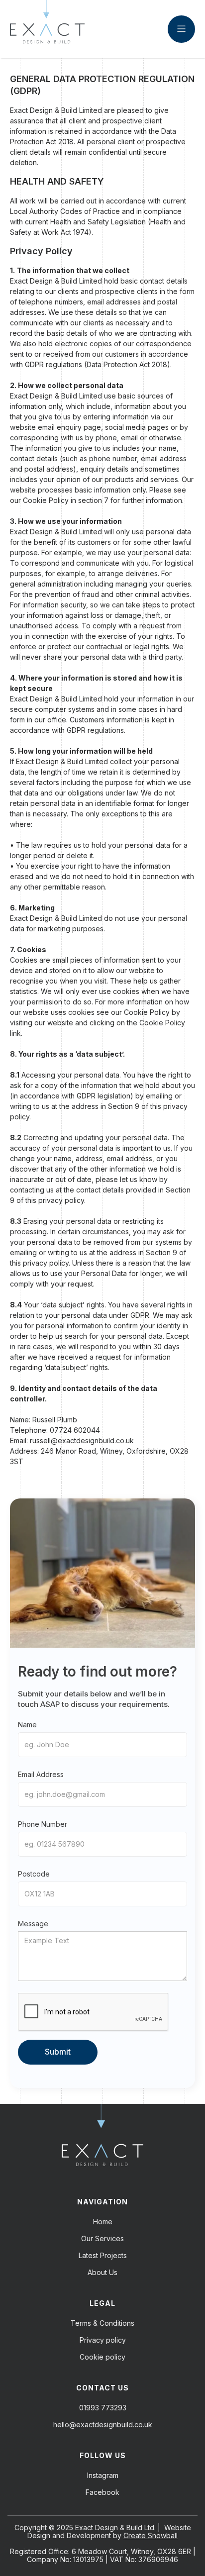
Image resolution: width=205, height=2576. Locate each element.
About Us (102, 2273)
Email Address (41, 1774)
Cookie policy (102, 2357)
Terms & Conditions (102, 2323)
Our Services (102, 2239)
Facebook (102, 2492)
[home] (47, 29)
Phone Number (43, 1824)
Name (27, 1725)
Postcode (34, 1874)
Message (33, 1924)
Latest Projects (103, 2256)
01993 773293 (103, 2408)
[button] (181, 29)
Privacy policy (103, 2340)
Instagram (103, 2476)
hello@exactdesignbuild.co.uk (103, 2425)
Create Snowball (151, 2535)
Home (103, 2222)
